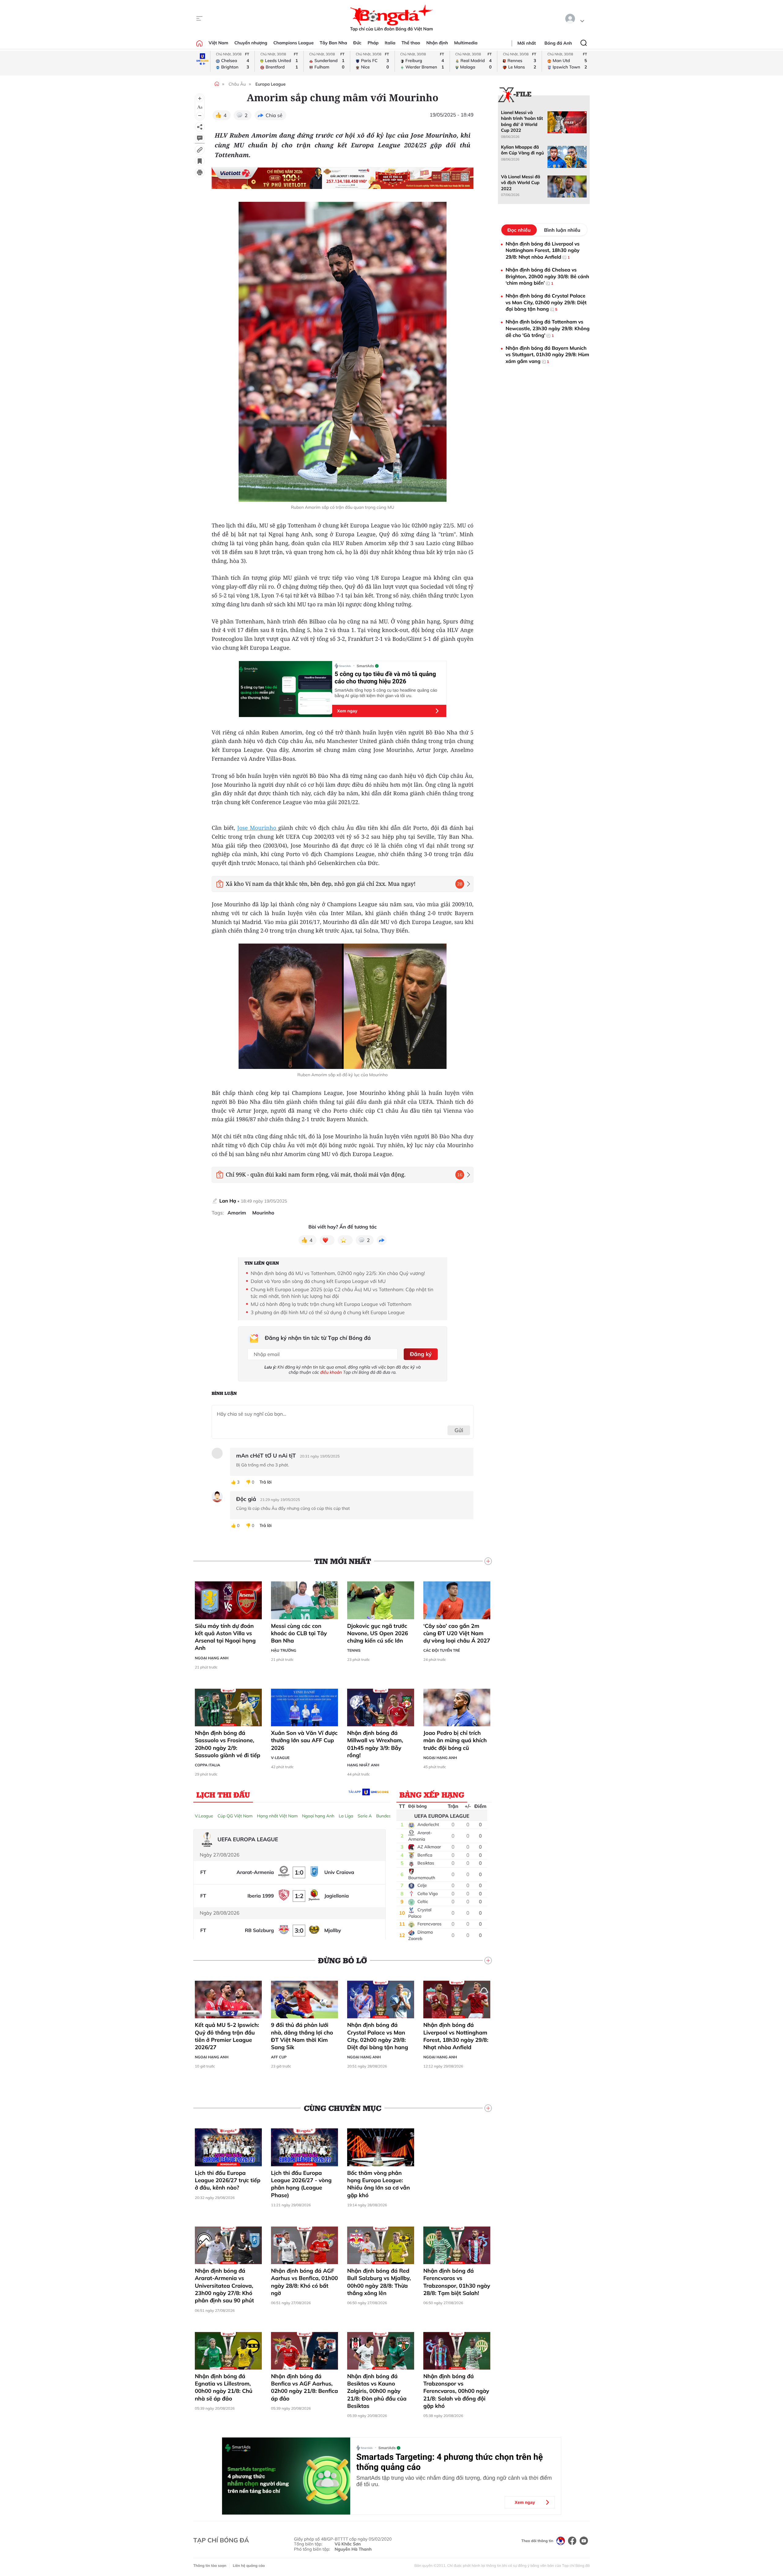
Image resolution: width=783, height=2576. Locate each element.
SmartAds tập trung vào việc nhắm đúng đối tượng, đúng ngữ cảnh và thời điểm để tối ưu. (454, 2481)
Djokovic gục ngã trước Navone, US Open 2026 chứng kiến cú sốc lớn (378, 1633)
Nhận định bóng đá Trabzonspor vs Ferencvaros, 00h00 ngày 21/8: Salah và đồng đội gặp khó (456, 2391)
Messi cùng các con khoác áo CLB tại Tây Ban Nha (299, 1633)
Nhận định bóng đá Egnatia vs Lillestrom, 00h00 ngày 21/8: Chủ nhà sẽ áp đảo (224, 2387)
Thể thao (411, 43)
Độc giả (246, 1499)
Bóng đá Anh (558, 43)
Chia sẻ (274, 115)
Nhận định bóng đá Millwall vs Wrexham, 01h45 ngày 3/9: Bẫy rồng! (375, 1744)
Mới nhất (527, 43)
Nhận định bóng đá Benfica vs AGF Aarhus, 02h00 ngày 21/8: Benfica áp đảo (304, 2387)
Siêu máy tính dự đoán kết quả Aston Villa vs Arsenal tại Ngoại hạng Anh (225, 1637)
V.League (204, 1816)
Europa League (271, 84)
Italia (390, 43)
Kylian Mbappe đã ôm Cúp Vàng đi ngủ (522, 150)
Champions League (294, 43)
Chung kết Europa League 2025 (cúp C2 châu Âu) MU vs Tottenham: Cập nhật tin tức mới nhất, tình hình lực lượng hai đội (342, 1293)
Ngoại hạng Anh (212, 1658)
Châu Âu (237, 84)
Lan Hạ (228, 1201)
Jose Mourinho (258, 828)
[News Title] (200, 161)
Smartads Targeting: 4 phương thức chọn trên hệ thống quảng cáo (450, 2462)
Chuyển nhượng (251, 43)
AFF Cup (279, 2057)
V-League (280, 1758)
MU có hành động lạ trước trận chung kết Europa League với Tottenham (331, 1304)
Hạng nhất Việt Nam (277, 1816)
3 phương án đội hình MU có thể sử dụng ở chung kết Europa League (328, 1312)
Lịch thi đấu (223, 1794)
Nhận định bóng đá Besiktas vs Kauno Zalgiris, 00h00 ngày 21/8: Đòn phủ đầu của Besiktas (377, 2391)
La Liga (346, 1816)
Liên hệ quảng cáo (249, 2565)
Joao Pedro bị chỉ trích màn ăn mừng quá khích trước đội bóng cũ (455, 1740)
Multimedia (466, 43)
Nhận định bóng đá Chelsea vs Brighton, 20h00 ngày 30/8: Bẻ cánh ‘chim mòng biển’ (547, 276)
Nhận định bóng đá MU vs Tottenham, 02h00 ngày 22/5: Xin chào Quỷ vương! (338, 1273)
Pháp (373, 43)
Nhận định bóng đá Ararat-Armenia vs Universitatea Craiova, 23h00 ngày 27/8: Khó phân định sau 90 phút (224, 2286)
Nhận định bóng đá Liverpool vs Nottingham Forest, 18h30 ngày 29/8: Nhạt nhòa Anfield (456, 2036)
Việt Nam (218, 43)
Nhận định (437, 43)
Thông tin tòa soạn (210, 2565)
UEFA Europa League (442, 1816)
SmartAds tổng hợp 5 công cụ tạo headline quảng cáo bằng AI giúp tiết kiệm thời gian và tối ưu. (386, 693)
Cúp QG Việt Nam (235, 1816)
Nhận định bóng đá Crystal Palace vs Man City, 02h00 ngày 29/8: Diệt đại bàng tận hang (378, 2036)
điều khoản (331, 1372)
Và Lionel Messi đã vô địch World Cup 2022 (521, 183)
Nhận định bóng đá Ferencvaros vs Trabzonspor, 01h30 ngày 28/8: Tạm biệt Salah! (457, 2282)
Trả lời (265, 1482)
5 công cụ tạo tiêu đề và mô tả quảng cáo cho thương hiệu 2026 (385, 678)
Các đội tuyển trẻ (442, 1650)
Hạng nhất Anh (363, 1765)
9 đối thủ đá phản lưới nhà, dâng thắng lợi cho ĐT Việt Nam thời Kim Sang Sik (302, 2036)
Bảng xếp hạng (432, 1794)
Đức (357, 43)
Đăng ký (421, 1354)
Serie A (365, 1816)
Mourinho (263, 1213)
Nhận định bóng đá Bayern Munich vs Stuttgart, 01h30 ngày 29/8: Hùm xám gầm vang (547, 355)
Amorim (237, 1213)
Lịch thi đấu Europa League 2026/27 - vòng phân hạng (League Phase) (301, 2184)
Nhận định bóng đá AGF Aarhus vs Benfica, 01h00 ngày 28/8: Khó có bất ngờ (304, 2282)
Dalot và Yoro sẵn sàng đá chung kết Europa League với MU (318, 1281)
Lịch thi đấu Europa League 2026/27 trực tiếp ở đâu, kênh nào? (228, 2180)
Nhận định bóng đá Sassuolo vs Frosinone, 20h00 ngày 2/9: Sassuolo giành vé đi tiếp (228, 1744)
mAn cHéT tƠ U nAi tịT (266, 1456)
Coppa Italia (208, 1765)
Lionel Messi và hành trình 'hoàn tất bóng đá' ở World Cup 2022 (522, 121)
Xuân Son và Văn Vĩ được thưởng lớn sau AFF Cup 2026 (304, 1740)
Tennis (354, 1650)
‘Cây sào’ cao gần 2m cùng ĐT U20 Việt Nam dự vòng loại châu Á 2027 (457, 1633)
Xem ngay (347, 711)
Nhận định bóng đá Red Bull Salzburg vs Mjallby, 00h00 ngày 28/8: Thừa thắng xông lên (379, 2282)
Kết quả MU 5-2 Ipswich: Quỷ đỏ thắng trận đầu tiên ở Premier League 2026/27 (227, 2036)
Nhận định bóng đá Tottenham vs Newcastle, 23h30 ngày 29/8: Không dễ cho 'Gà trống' (548, 328)
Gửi (459, 1430)
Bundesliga (387, 1816)
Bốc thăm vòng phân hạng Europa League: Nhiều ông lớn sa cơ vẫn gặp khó (379, 2184)
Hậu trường (284, 1650)
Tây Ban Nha (333, 43)
